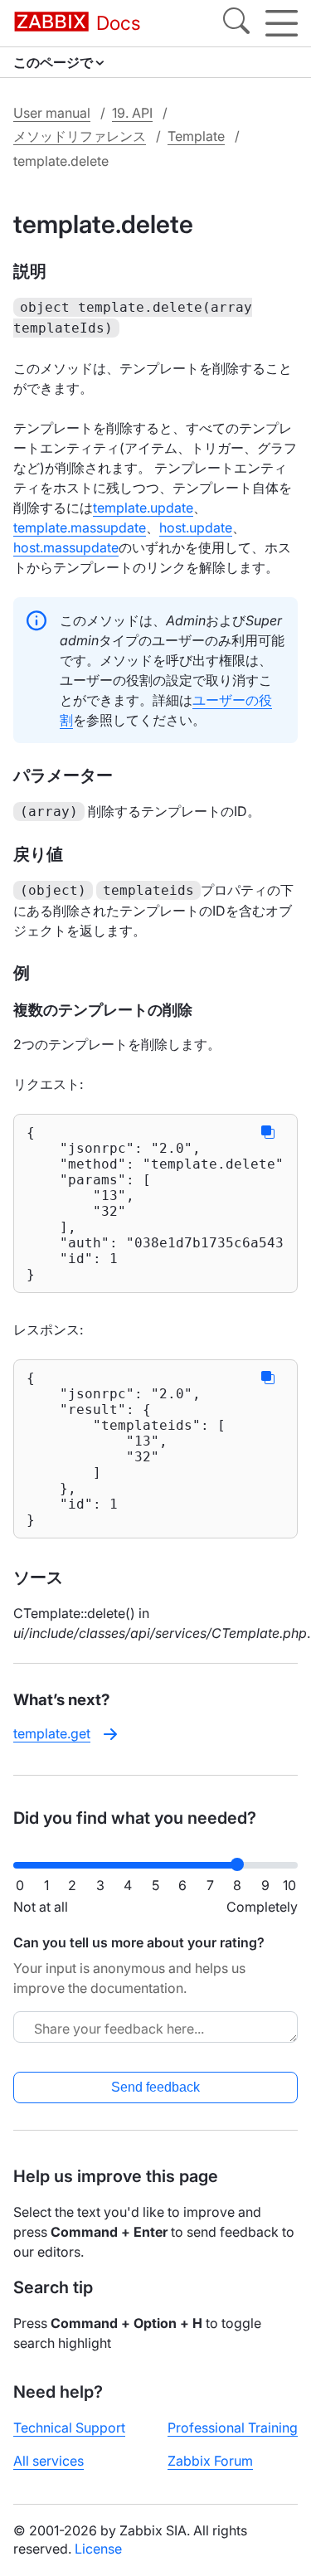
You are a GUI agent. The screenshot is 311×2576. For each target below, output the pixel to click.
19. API (132, 113)
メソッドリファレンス (80, 136)
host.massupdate (66, 547)
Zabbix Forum (210, 2461)
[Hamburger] (282, 23)
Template (196, 136)
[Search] (236, 23)
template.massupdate (80, 527)
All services (49, 2461)
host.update (196, 527)
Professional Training (233, 2428)
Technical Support (69, 2428)
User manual (52, 113)
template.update (143, 508)
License (98, 2549)
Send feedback (155, 2087)
